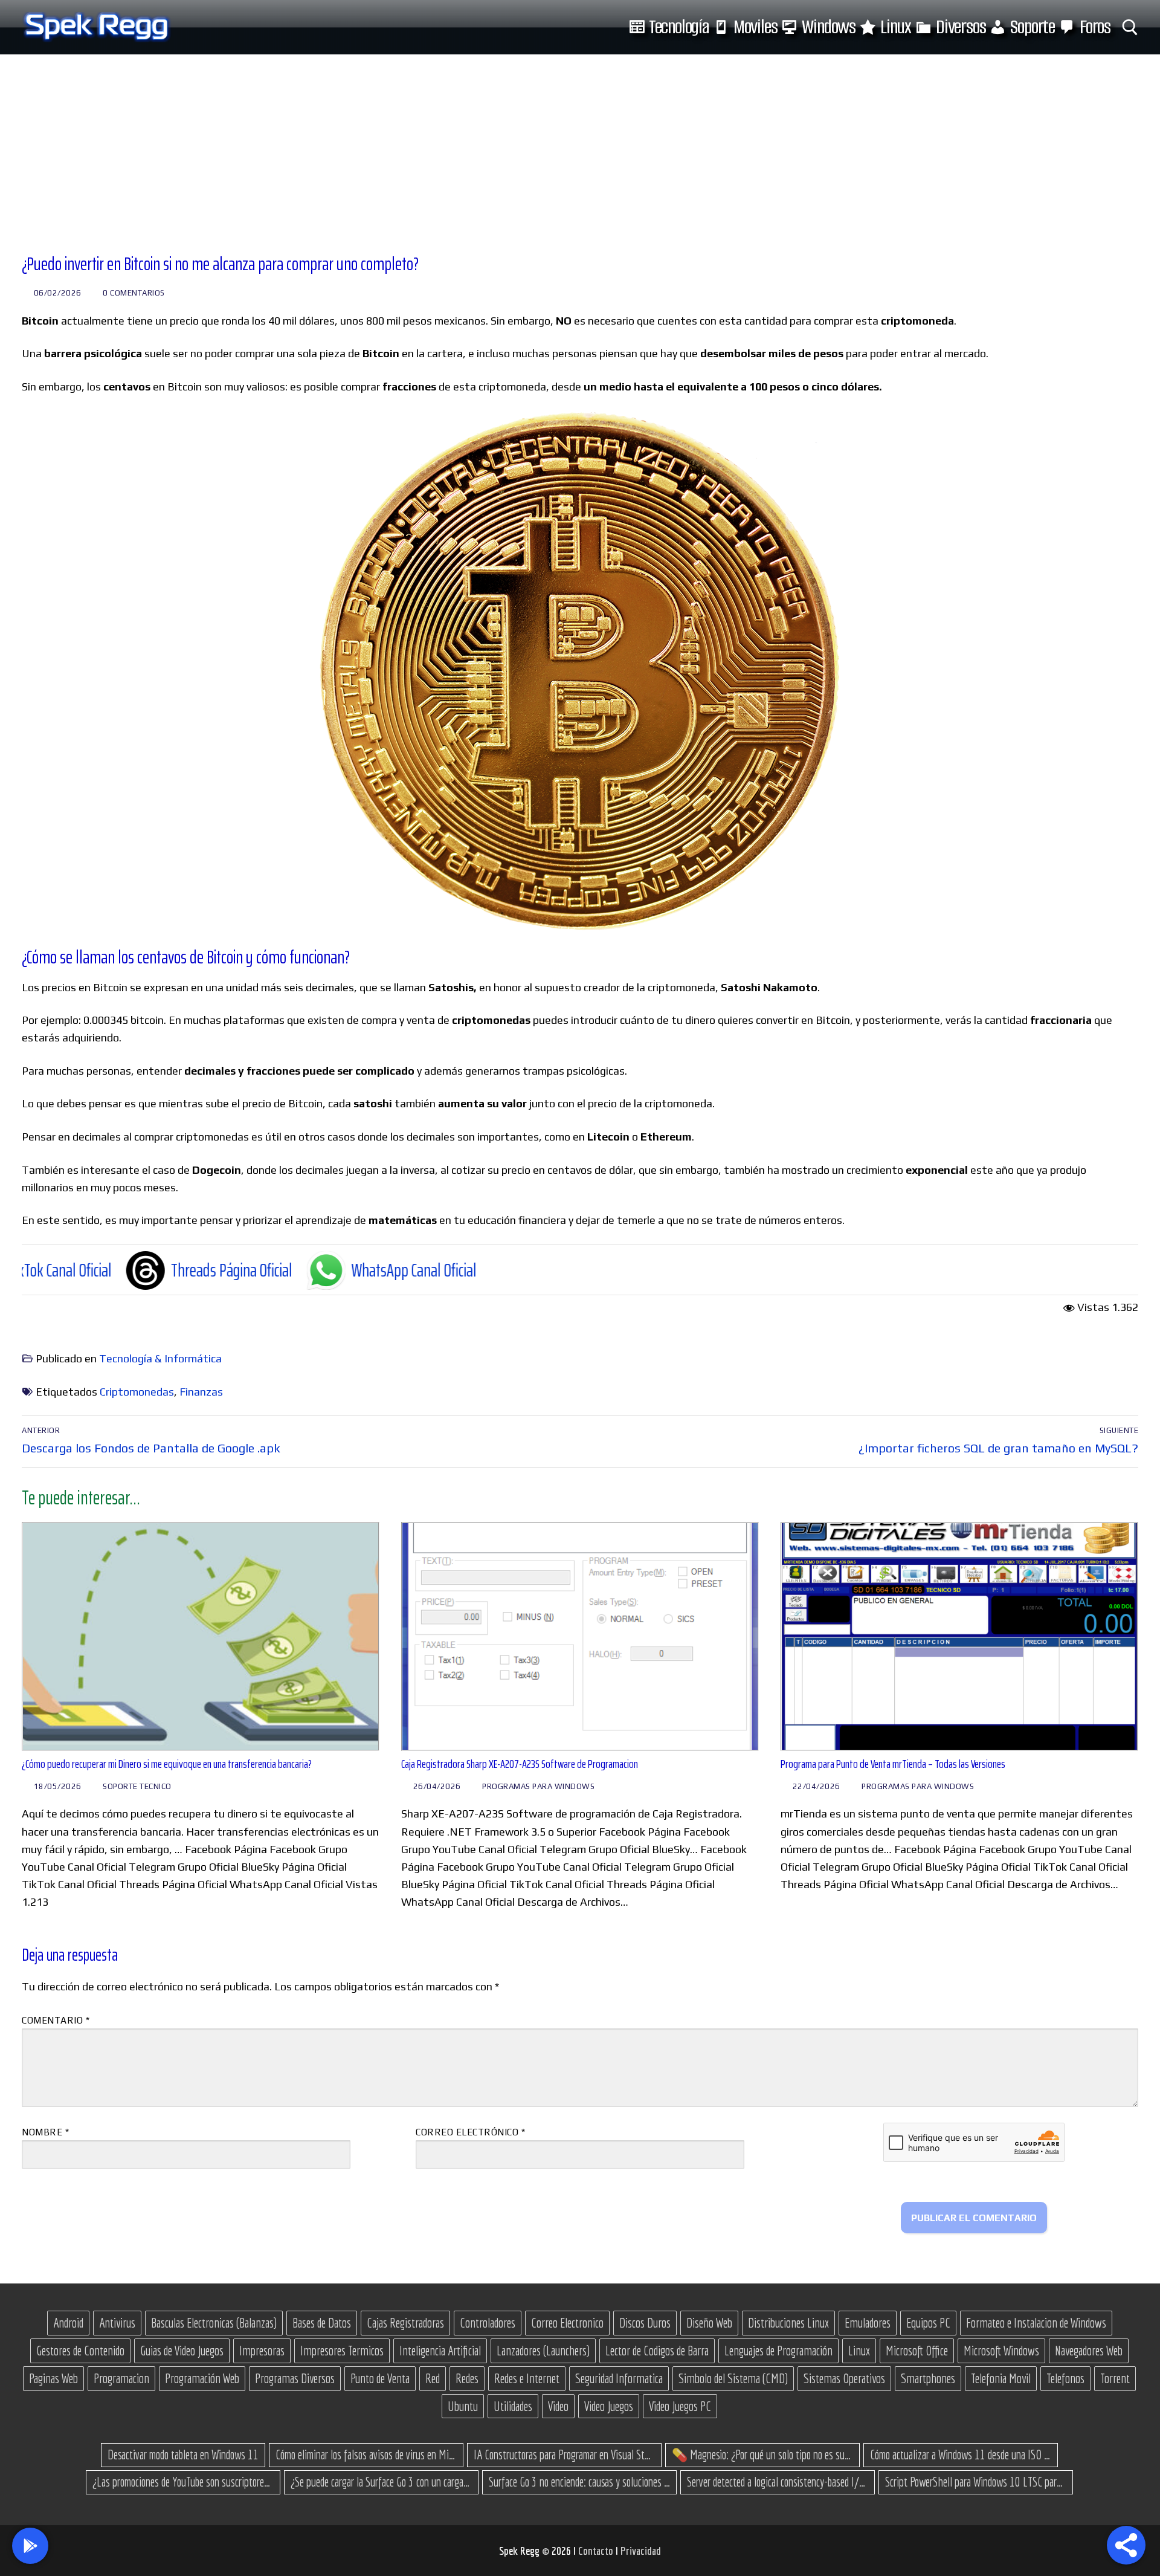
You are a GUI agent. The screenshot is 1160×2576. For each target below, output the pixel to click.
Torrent (1115, 2378)
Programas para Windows (538, 1786)
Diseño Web (709, 2323)
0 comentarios (133, 293)
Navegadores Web (1089, 2351)
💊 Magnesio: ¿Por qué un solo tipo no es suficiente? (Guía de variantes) (762, 2455)
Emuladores (868, 2323)
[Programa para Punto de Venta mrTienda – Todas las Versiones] (959, 1636)
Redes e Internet (527, 2378)
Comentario (56, 2020)
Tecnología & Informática (160, 1358)
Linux (859, 2351)
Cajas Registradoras (405, 2323)
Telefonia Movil (1001, 2378)
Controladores (488, 2323)
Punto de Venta (380, 2378)
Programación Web (202, 2378)
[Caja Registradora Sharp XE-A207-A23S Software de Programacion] (580, 1636)
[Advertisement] (580, 145)
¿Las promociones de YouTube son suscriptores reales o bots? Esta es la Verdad (183, 2482)
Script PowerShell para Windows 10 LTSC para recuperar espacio (976, 2482)
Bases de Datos (322, 2323)
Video (558, 2406)
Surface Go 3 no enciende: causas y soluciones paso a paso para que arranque (579, 2482)
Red (433, 2378)
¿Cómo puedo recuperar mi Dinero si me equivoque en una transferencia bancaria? (167, 1764)
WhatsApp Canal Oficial (279, 1270)
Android (68, 2323)
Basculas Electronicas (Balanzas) (214, 2323)
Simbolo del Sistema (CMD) (733, 2378)
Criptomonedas (137, 1392)
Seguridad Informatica (619, 2378)
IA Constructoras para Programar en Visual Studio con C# (564, 2455)
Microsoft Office (917, 2351)
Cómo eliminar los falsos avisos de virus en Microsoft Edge (366, 2455)
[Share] (1126, 2545)
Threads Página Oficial (96, 1270)
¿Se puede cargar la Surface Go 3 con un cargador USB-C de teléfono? (381, 2482)
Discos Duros (645, 2323)
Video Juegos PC (680, 2406)
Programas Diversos (295, 2378)
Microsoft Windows (1001, 2351)
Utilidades (513, 2406)
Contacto (597, 2551)
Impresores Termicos (342, 2351)
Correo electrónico (470, 2132)
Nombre (45, 2132)
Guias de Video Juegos (182, 2351)
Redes (467, 2378)
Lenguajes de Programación (778, 2351)
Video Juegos (609, 2406)
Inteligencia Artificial (440, 2351)
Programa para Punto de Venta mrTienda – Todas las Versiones (893, 1764)
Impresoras (262, 2351)
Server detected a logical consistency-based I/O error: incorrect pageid (778, 2482)
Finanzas (201, 1392)
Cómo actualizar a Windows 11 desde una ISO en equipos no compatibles (961, 2455)
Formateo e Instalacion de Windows (1036, 2323)
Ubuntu (463, 2406)
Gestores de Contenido (80, 2351)
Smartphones (928, 2378)
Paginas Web (53, 2378)
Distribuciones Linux (788, 2323)
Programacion (121, 2378)
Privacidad (641, 2551)
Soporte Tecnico (136, 1786)
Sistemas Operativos (844, 2378)
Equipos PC (928, 2323)
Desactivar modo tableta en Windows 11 (183, 2455)
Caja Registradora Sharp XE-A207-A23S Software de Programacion (520, 1764)
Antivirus (117, 2323)
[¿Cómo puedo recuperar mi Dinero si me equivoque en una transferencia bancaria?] (201, 1636)
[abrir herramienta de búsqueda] (1130, 28)
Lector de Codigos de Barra (657, 2351)
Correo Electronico (567, 2323)
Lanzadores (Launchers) (543, 2351)
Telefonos (1065, 2378)
